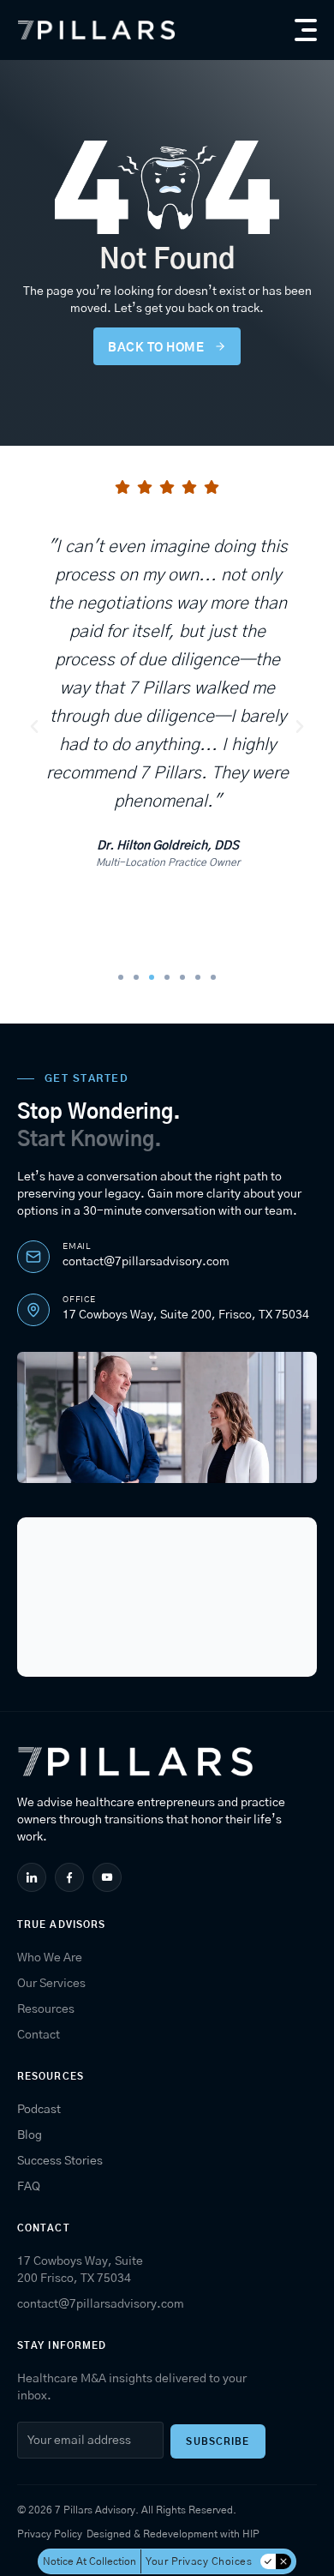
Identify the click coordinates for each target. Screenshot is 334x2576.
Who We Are (50, 1958)
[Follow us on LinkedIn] (34, 1877)
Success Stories (60, 2161)
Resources (46, 2009)
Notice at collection (89, 2561)
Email (77, 1246)
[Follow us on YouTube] (109, 1877)
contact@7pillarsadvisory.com (146, 1262)
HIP (251, 2534)
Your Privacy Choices (199, 2561)
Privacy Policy (50, 2534)
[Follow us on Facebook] (72, 1877)
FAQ (29, 2187)
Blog (30, 2135)
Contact (39, 2035)
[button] (306, 30)
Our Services (51, 1984)
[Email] (33, 1257)
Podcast (39, 2110)
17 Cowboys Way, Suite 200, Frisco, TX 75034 (186, 1315)
